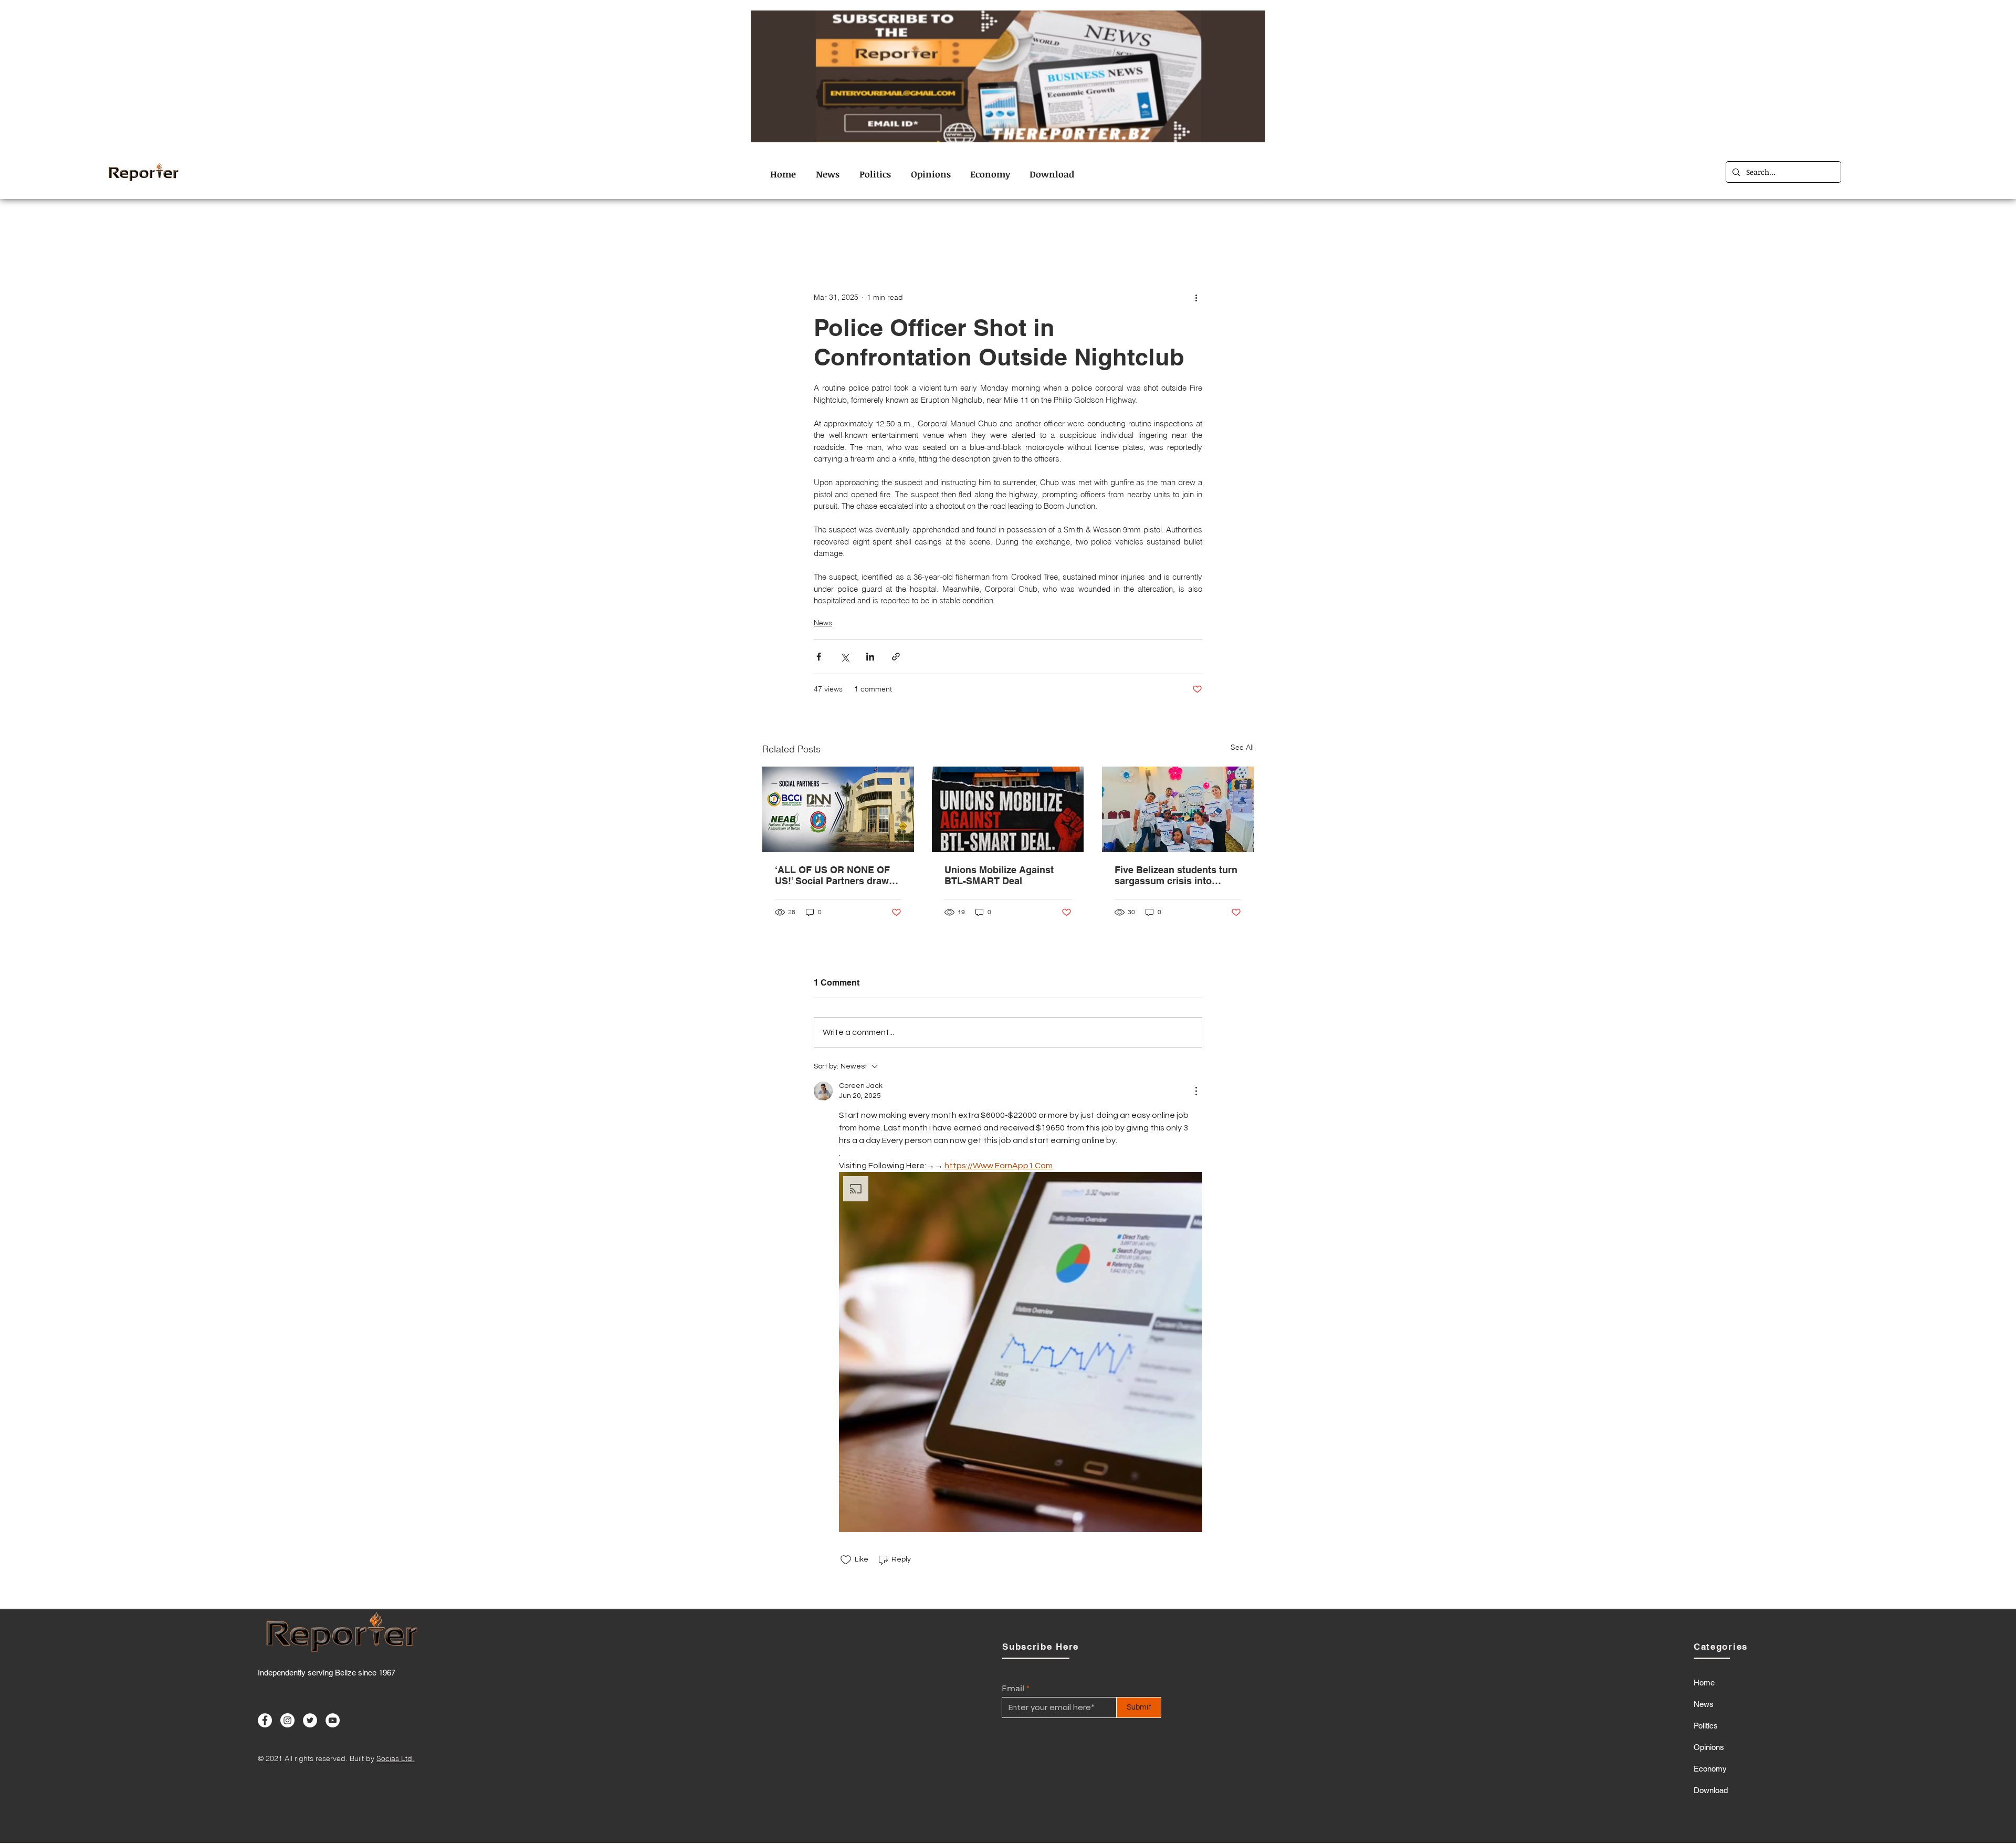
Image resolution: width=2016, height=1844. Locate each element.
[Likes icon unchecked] (846, 1560)
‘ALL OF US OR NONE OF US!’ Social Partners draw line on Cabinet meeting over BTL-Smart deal (832, 875)
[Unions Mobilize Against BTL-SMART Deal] (1008, 809)
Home (1704, 1683)
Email (1013, 1688)
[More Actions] (1196, 1091)
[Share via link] (896, 657)
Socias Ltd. (395, 1758)
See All (1242, 747)
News (1147, 228)
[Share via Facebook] (819, 657)
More (1187, 228)
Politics (1706, 1726)
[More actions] (1196, 297)
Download (1711, 1790)
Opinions (1099, 228)
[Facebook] (265, 1720)
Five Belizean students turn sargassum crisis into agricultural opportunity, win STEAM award (1178, 875)
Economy (953, 228)
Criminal (899, 228)
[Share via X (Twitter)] (844, 657)
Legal (1051, 228)
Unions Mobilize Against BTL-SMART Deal (999, 875)
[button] (1021, 1352)
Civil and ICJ (839, 228)
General (1006, 228)
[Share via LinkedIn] (870, 657)
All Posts (779, 228)
